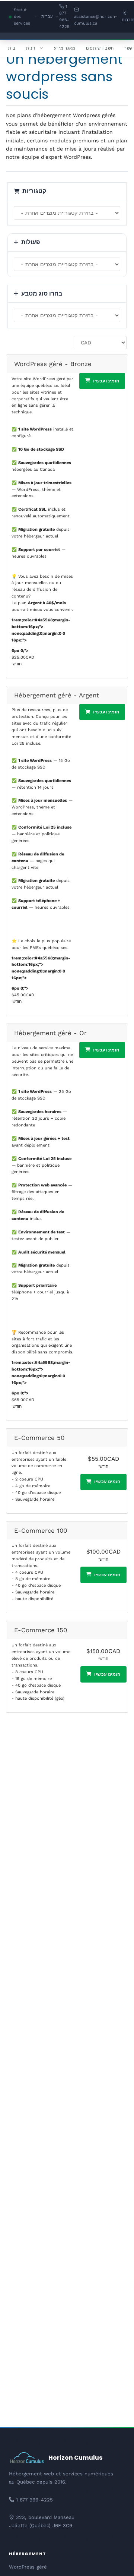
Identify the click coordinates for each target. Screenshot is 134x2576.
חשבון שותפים (100, 48)
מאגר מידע (65, 48)
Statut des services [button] (25, 17)
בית (12, 48)
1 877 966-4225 (64, 17)
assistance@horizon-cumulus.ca (96, 20)
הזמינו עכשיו (106, 381)
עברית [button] (50, 17)
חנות (31, 48)
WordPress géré (28, 2567)
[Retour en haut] (115, 2561)
